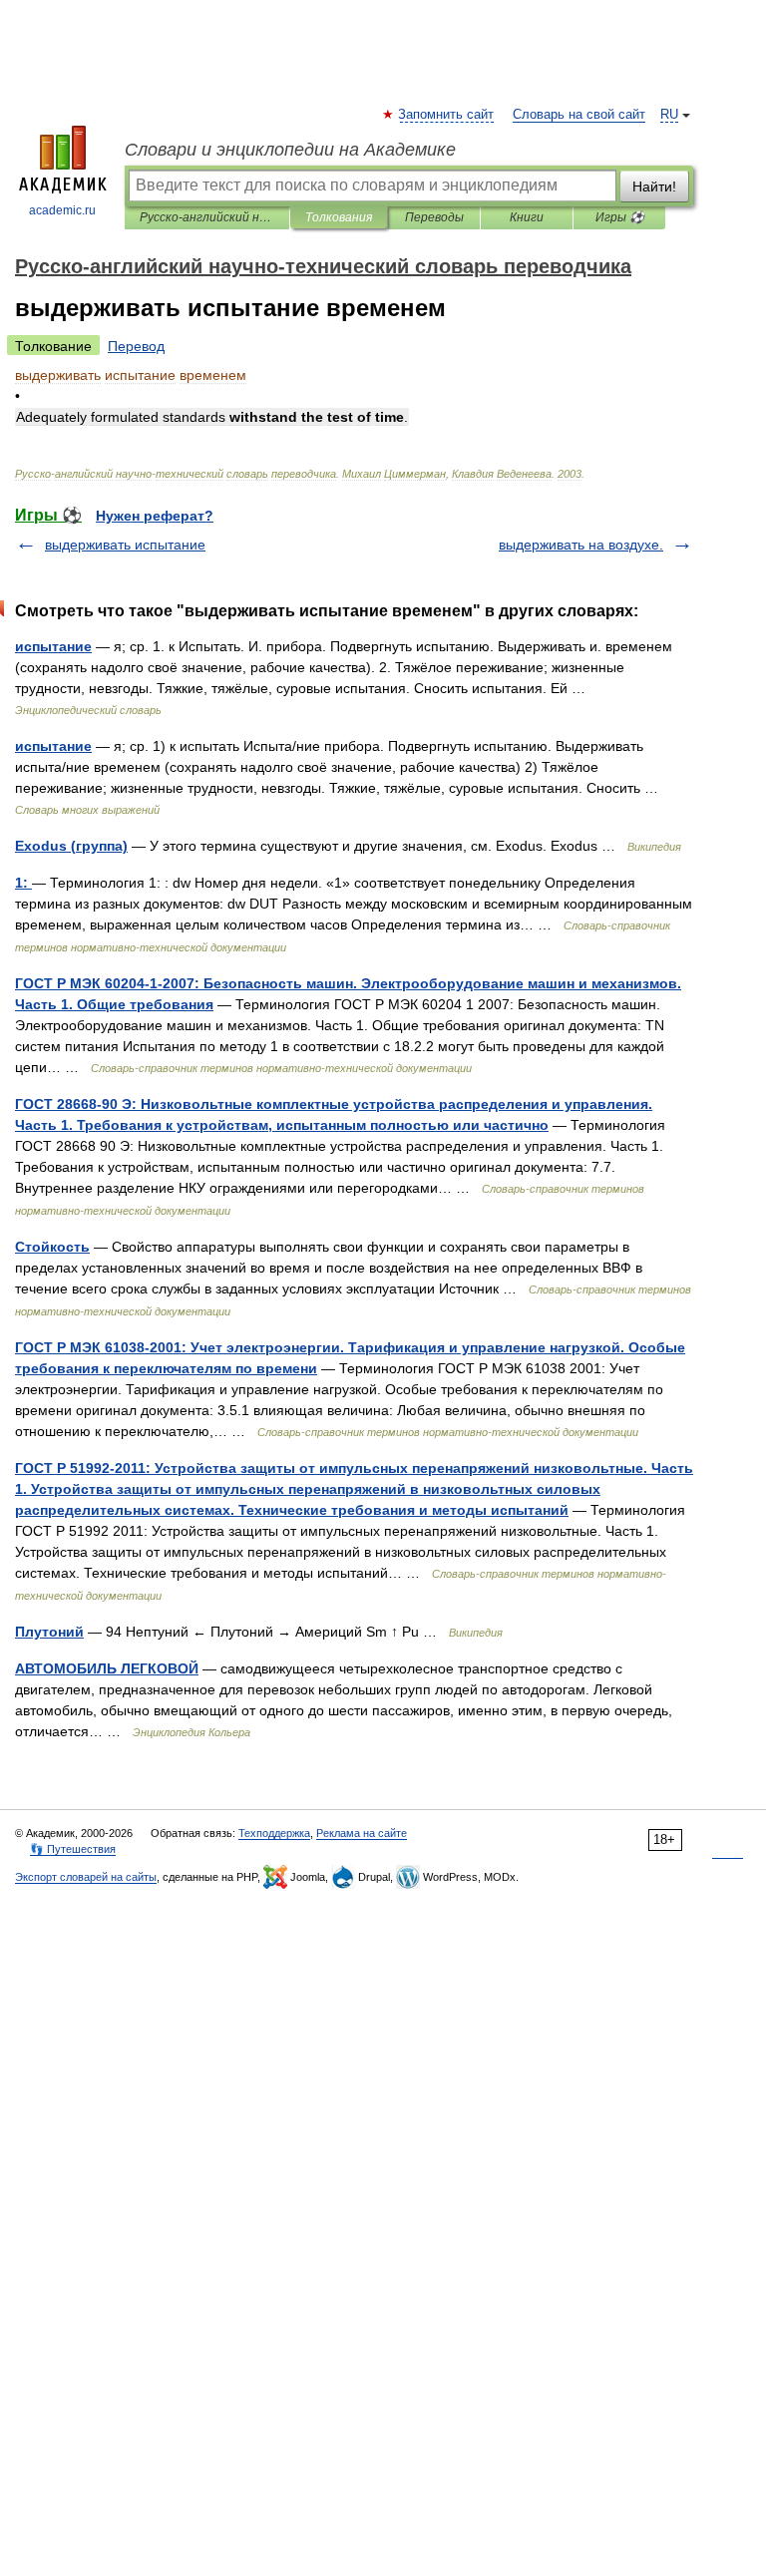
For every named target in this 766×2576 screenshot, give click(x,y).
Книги (527, 217)
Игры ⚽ (620, 217)
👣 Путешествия (73, 1849)
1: (23, 883)
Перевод (136, 346)
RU (669, 115)
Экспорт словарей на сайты (86, 1877)
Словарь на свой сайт (579, 115)
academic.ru (62, 210)
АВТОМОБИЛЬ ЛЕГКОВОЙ (107, 1668)
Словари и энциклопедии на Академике (290, 150)
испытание (53, 646)
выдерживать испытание (125, 545)
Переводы (434, 217)
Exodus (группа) (71, 846)
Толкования (339, 217)
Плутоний (49, 1632)
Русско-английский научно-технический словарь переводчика (207, 217)
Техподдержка (274, 1833)
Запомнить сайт (447, 115)
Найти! (654, 186)
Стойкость (52, 1247)
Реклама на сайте (362, 1833)
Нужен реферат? (155, 516)
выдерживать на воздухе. (581, 545)
